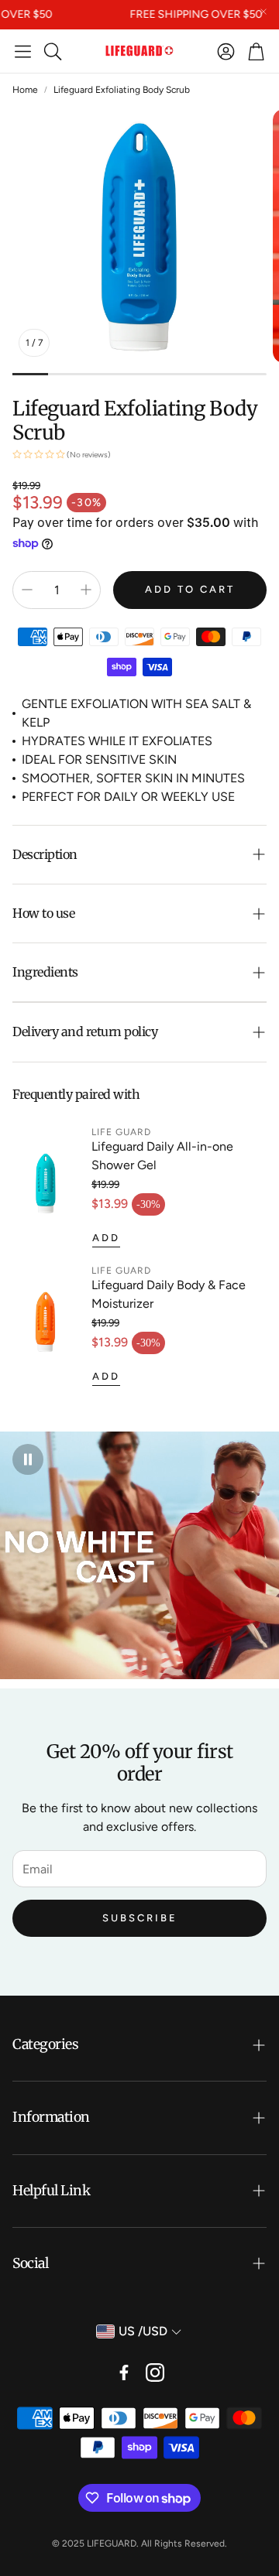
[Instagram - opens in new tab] (155, 2372)
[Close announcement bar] (263, 12)
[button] (23, 51)
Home (25, 90)
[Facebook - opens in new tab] (124, 2372)
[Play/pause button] (28, 1459)
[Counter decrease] (27, 590)
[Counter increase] (86, 590)
